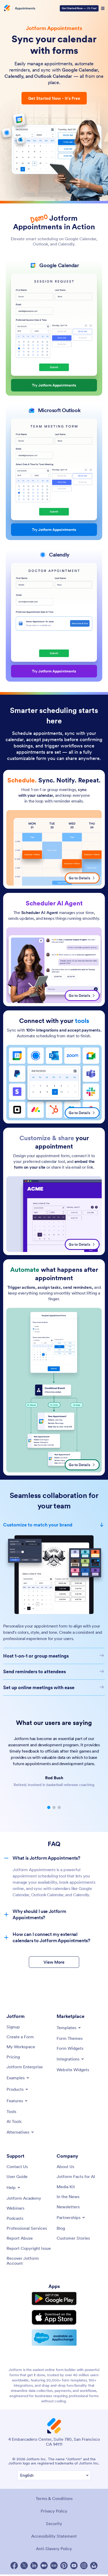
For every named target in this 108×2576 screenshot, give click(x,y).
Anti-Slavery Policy (54, 2549)
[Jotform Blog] (54, 2566)
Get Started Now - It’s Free (54, 98)
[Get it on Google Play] (54, 2299)
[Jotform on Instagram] (84, 2566)
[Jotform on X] (24, 2566)
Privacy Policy (54, 2511)
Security (54, 2524)
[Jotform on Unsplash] (94, 2566)
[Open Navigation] (103, 8)
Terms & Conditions (54, 2498)
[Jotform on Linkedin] (34, 2566)
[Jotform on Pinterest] (64, 2566)
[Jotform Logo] (7, 8)
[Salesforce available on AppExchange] (54, 2338)
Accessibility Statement (54, 2536)
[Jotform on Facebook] (14, 2566)
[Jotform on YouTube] (74, 2566)
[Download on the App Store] (54, 2317)
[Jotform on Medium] (44, 2566)
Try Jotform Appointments (54, 385)
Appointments (25, 8)
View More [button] (54, 1962)
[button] (49, 1807)
